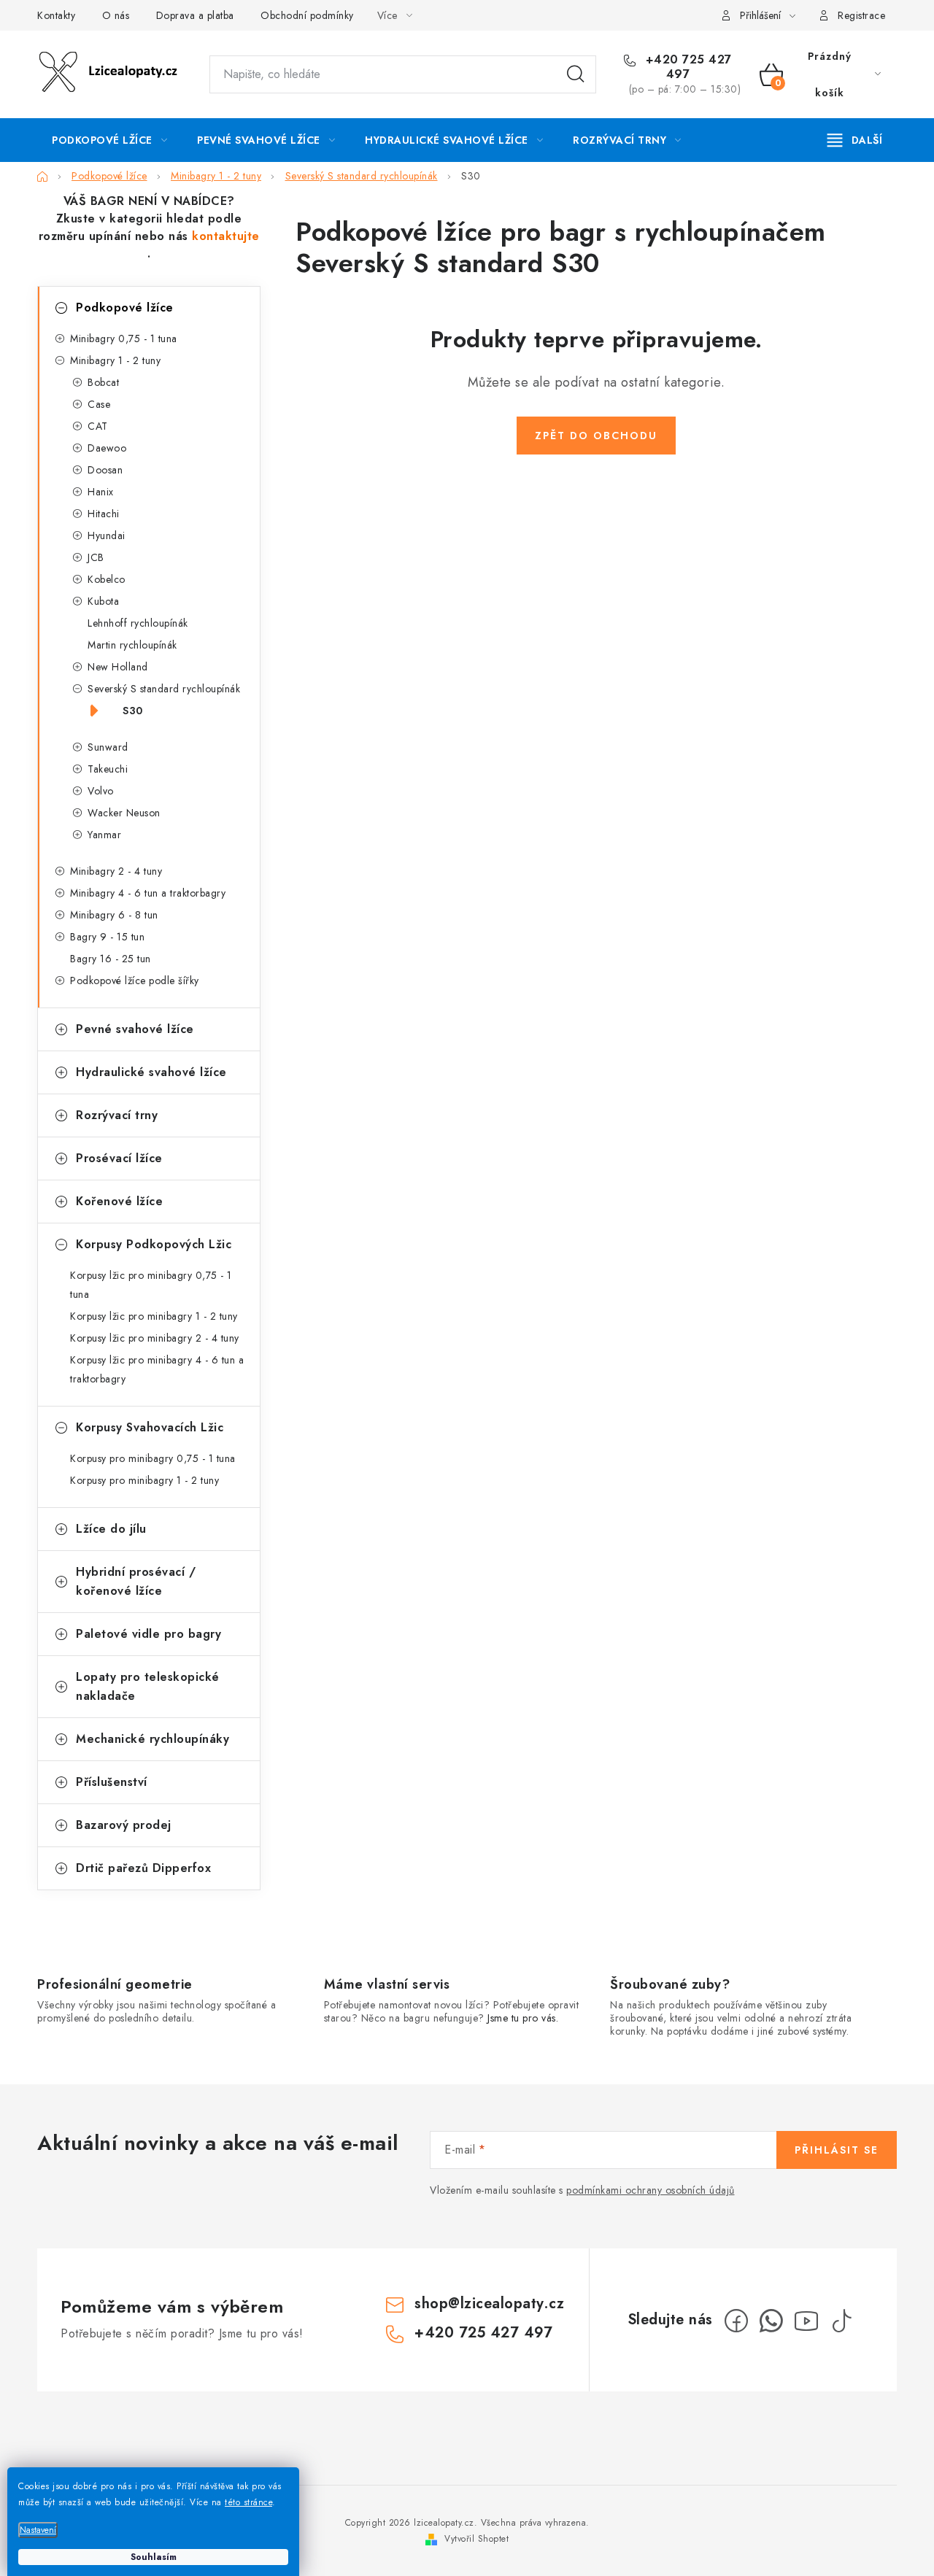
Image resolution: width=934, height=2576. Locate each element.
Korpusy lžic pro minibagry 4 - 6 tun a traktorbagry (157, 1369)
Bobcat (103, 382)
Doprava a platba (195, 15)
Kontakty (56, 15)
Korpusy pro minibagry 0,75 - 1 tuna (153, 1458)
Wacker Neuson (124, 813)
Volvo (101, 791)
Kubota (103, 601)
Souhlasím (154, 2557)
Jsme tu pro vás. (523, 2018)
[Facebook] (736, 2321)
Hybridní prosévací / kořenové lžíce (136, 1581)
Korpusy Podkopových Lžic (154, 1244)
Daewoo (107, 448)
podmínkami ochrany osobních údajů (651, 2190)
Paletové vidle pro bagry (148, 1634)
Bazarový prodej (124, 1825)
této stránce (248, 2502)
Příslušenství (112, 1782)
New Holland (118, 667)
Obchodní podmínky (307, 15)
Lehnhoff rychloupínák (138, 623)
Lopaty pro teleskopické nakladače (148, 1686)
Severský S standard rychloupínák (164, 689)
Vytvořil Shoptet (476, 2539)
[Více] (855, 140)
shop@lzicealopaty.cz (489, 2304)
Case (99, 404)
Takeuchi (108, 769)
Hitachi (104, 514)
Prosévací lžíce (119, 1158)
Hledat (576, 74)
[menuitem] (109, 140)
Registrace (861, 15)
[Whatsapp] (771, 2321)
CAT (98, 426)
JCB (96, 557)
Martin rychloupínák (132, 645)
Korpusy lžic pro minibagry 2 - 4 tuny (155, 1338)
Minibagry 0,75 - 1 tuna (124, 339)
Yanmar (104, 835)
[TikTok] (841, 2321)
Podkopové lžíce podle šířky (135, 980)
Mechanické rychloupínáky (153, 1739)
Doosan (105, 470)
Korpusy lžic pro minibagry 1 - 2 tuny (154, 1316)
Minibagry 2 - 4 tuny (116, 871)
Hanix (101, 492)
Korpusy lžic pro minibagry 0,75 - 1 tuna (151, 1285)
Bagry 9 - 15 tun (107, 937)
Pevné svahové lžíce (135, 1029)
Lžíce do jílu (111, 1529)
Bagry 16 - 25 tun (111, 959)
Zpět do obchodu (596, 436)
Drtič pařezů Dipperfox (143, 1868)
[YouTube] (806, 2321)
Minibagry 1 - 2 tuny (115, 360)
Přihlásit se (837, 2150)
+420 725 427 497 (687, 67)
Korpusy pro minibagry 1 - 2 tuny (144, 1480)
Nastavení (38, 2530)
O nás (116, 15)
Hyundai (107, 535)
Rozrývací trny (117, 1115)
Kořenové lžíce (119, 1201)
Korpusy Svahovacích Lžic (150, 1427)
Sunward (108, 747)
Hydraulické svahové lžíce (151, 1072)
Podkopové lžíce (125, 308)
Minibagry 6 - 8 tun (114, 915)
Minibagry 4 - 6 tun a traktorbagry (148, 893)
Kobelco (107, 579)
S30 (133, 711)
